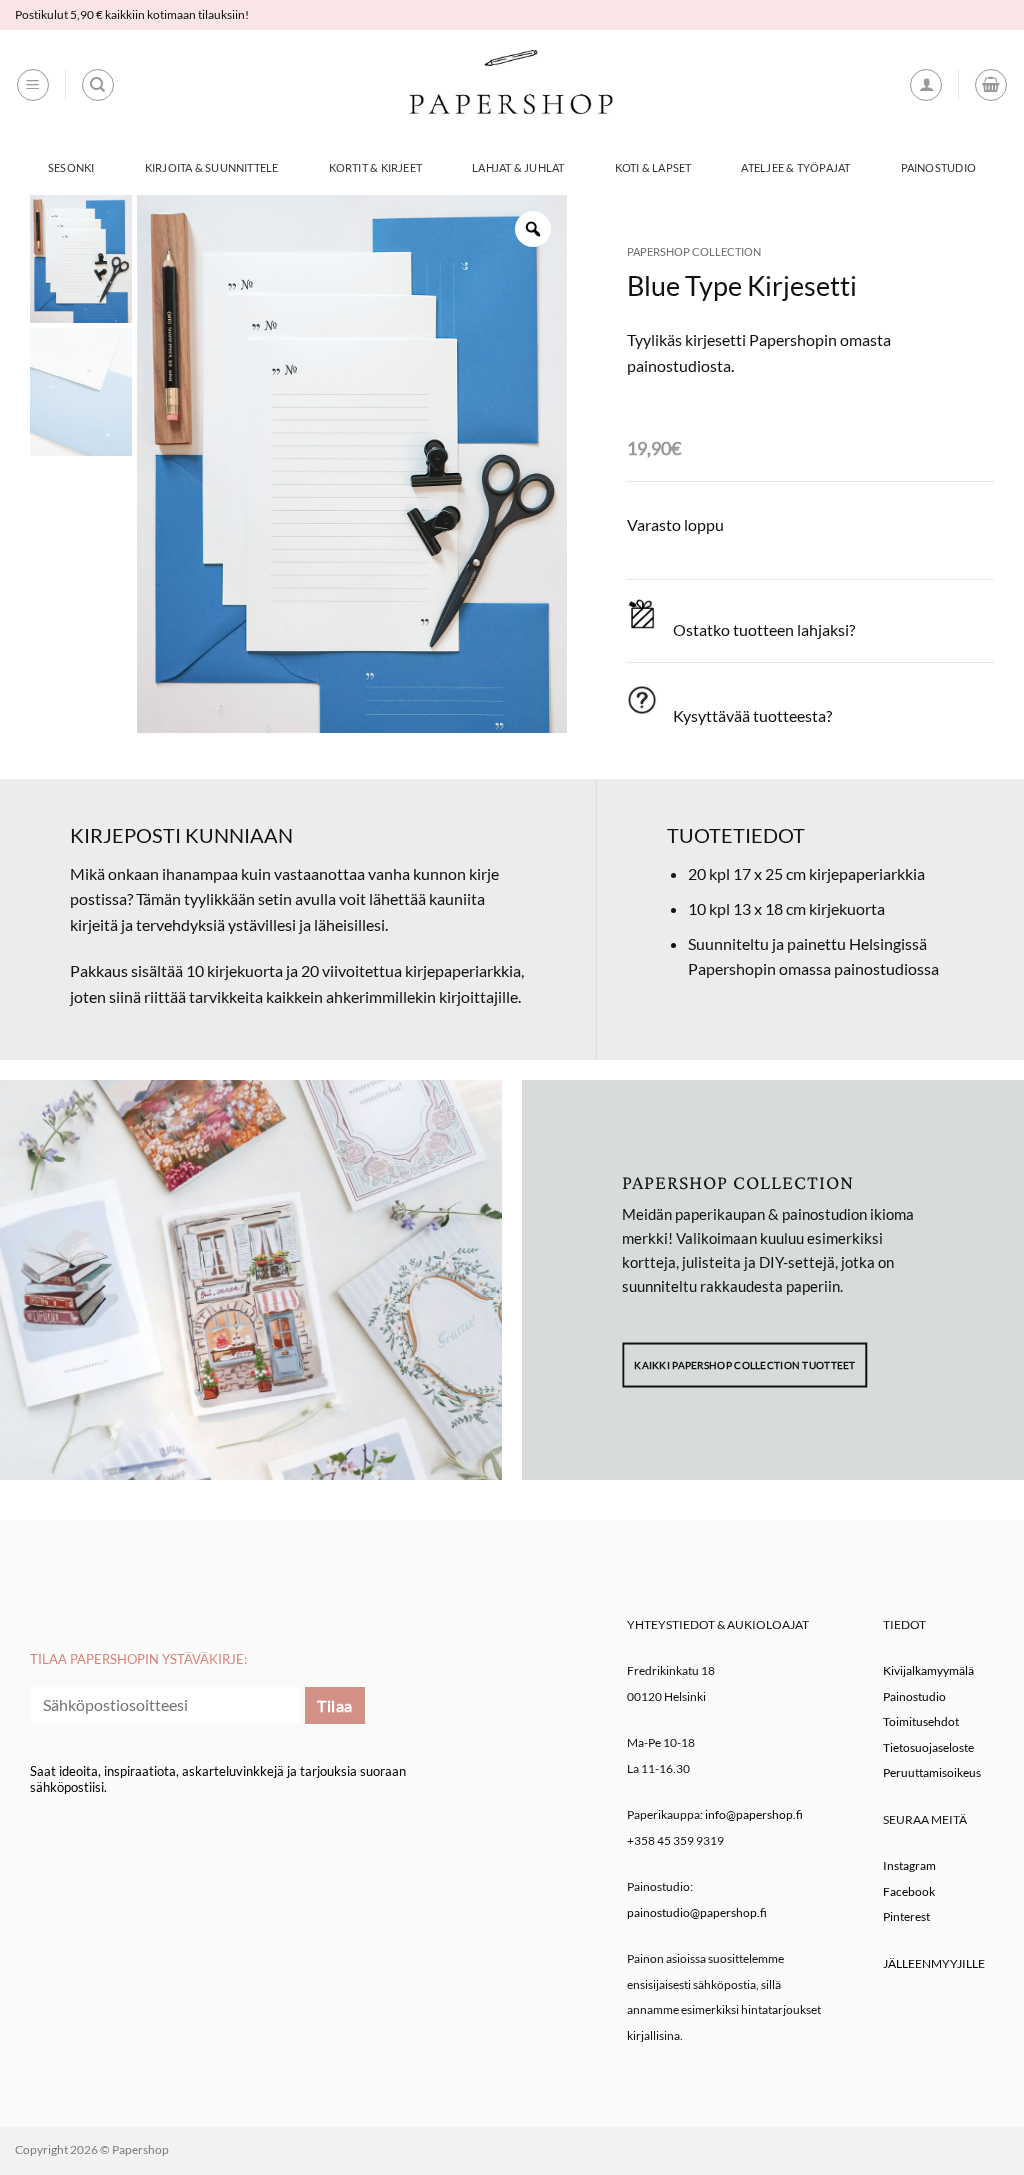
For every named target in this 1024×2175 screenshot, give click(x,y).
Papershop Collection (694, 251)
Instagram (909, 1865)
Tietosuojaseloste (928, 1747)
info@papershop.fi (754, 1814)
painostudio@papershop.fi (697, 1912)
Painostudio (938, 167)
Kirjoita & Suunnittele (212, 167)
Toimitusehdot (921, 1721)
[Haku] (98, 85)
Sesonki (71, 167)
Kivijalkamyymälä (928, 1670)
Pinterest (906, 1916)
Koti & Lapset (653, 167)
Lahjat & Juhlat (518, 167)
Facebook (909, 1891)
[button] (33, 85)
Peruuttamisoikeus (932, 1772)
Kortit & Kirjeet (376, 167)
